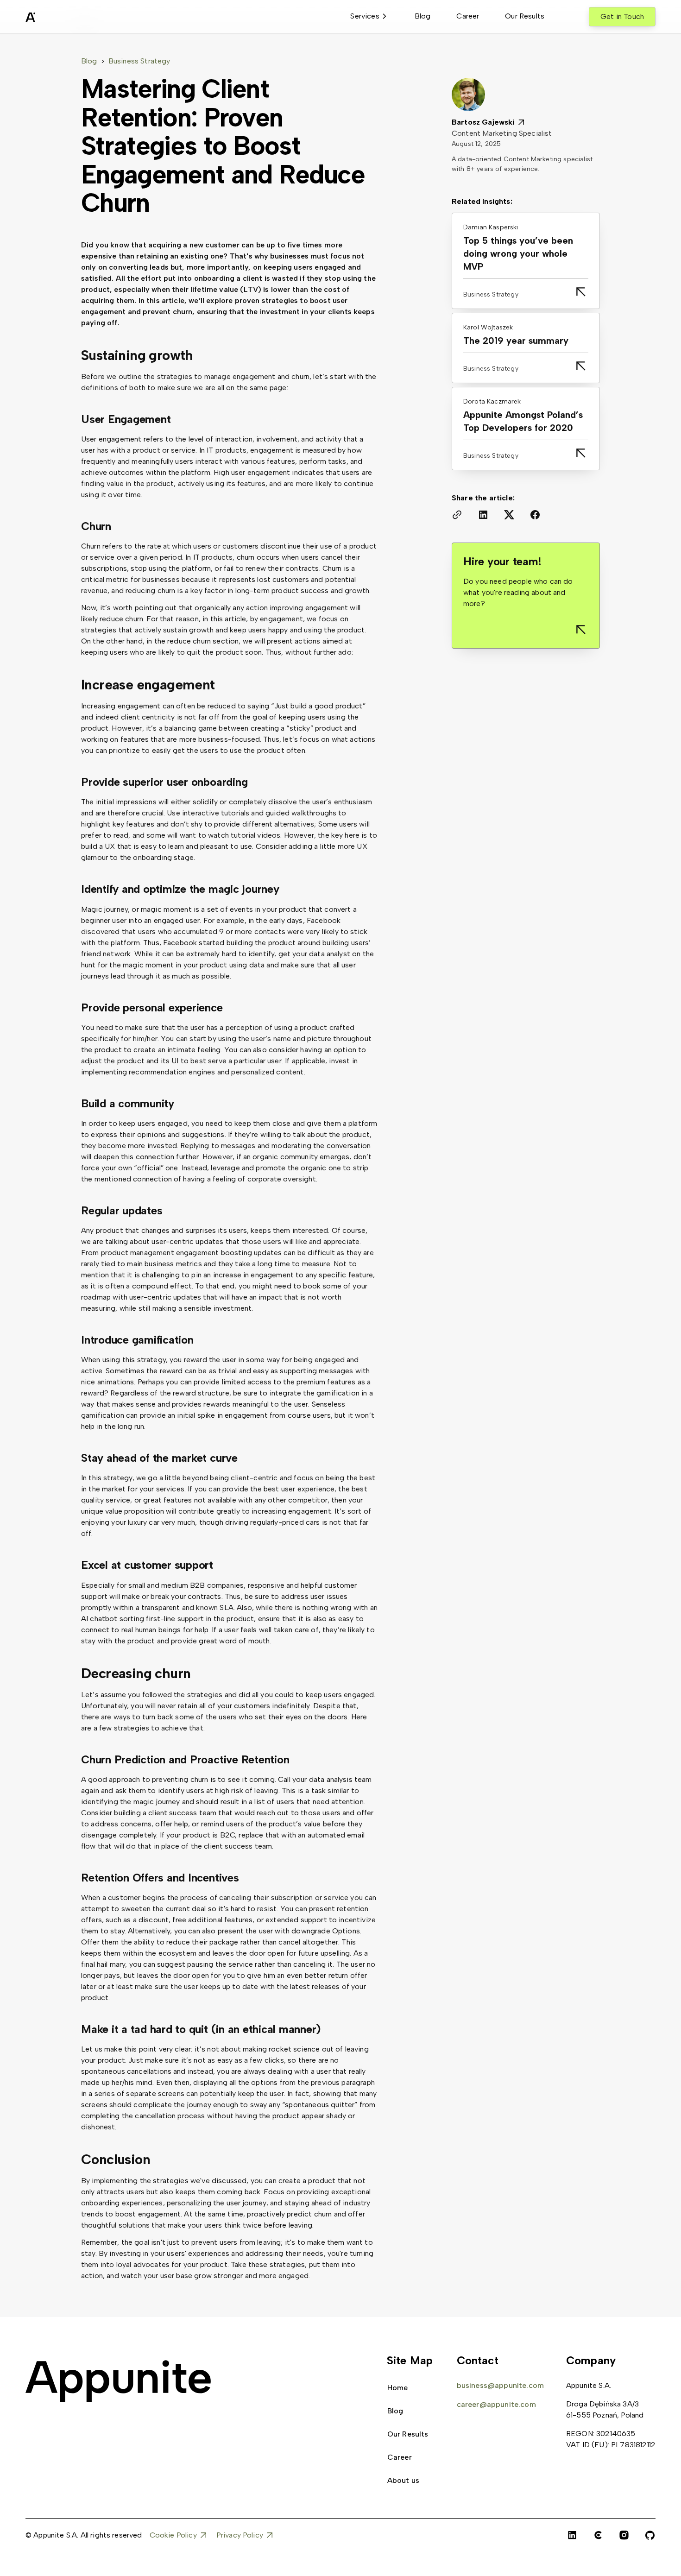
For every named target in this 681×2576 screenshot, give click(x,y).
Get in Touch (622, 16)
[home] (53, 19)
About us (403, 2480)
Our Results (525, 16)
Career (468, 16)
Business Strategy (139, 61)
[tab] (369, 17)
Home (398, 2388)
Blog (423, 16)
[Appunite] (118, 2381)
